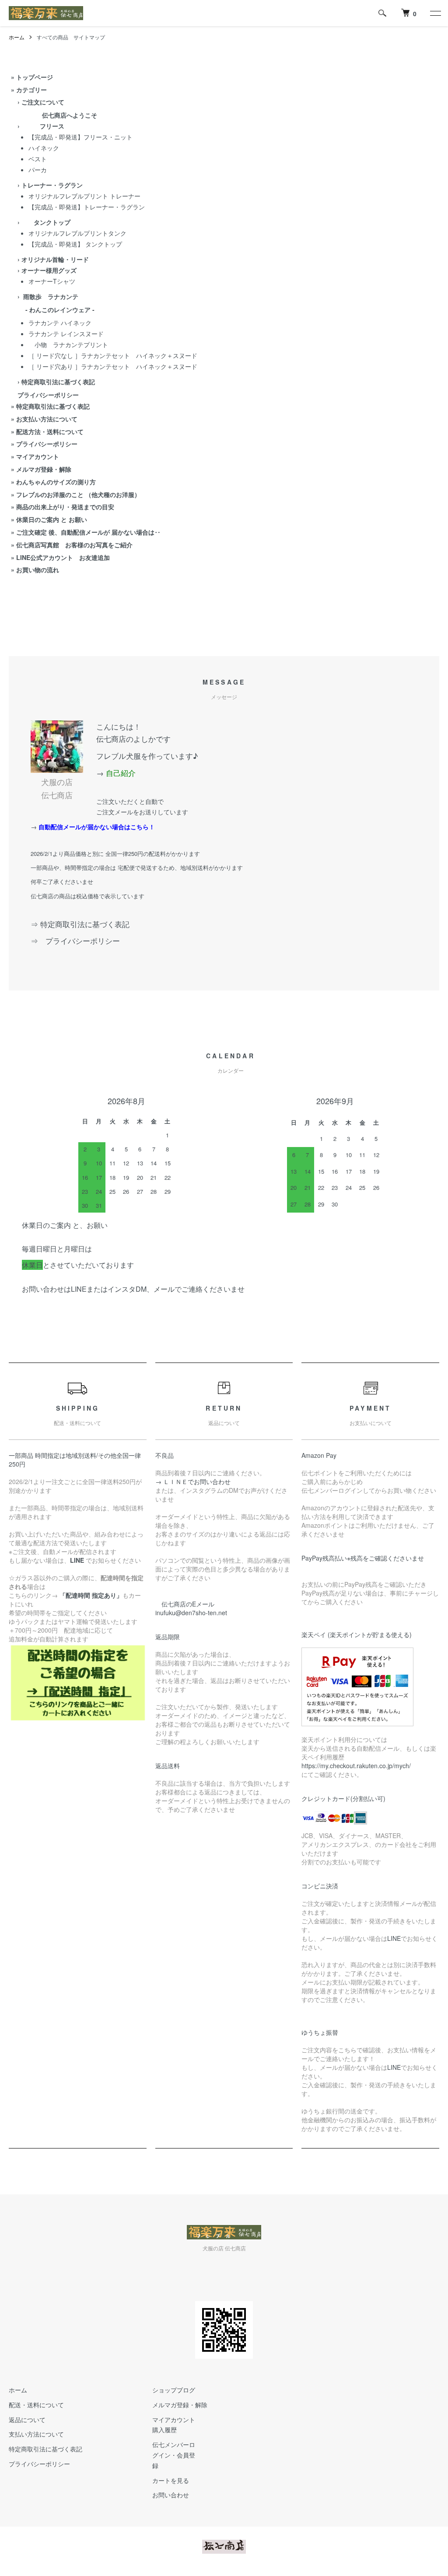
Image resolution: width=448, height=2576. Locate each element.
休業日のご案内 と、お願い (65, 1225)
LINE (394, 1938)
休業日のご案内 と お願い (52, 519)
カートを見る (171, 2480)
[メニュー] (435, 13)
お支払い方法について (47, 419)
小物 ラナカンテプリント (68, 344)
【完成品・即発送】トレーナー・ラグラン (87, 207)
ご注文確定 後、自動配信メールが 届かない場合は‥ (88, 532)
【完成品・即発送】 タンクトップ (75, 244)
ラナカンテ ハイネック (60, 323)
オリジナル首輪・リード (55, 259)
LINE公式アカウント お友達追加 (63, 557)
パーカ (38, 170)
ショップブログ (174, 2390)
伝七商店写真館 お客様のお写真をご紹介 (74, 545)
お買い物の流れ (38, 570)
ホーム (17, 37)
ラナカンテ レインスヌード (66, 334)
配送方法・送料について (50, 431)
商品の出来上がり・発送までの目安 (65, 507)
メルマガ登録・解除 (44, 469)
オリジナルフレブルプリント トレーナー (84, 196)
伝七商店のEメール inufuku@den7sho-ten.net (191, 1608)
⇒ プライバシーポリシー (79, 940)
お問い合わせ (171, 2495)
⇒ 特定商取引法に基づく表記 (80, 924)
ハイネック (44, 148)
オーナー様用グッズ (49, 270)
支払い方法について (36, 2434)
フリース (43, 126)
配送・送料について (36, 2405)
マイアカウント (38, 456)
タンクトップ (46, 222)
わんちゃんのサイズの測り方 (56, 482)
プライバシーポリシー (47, 444)
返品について (27, 2420)
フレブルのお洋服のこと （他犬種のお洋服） (78, 494)
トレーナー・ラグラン (52, 185)
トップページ (35, 77)
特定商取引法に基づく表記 (53, 406)
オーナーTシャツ (52, 281)
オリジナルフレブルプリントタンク (77, 233)
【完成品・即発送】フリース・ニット (80, 137)
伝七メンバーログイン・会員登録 (174, 2455)
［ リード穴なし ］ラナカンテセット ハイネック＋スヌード (113, 355)
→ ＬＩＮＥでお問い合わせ (196, 1481)
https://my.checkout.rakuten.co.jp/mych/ (356, 1766)
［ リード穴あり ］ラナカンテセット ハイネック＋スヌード (113, 366)
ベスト (38, 159)
